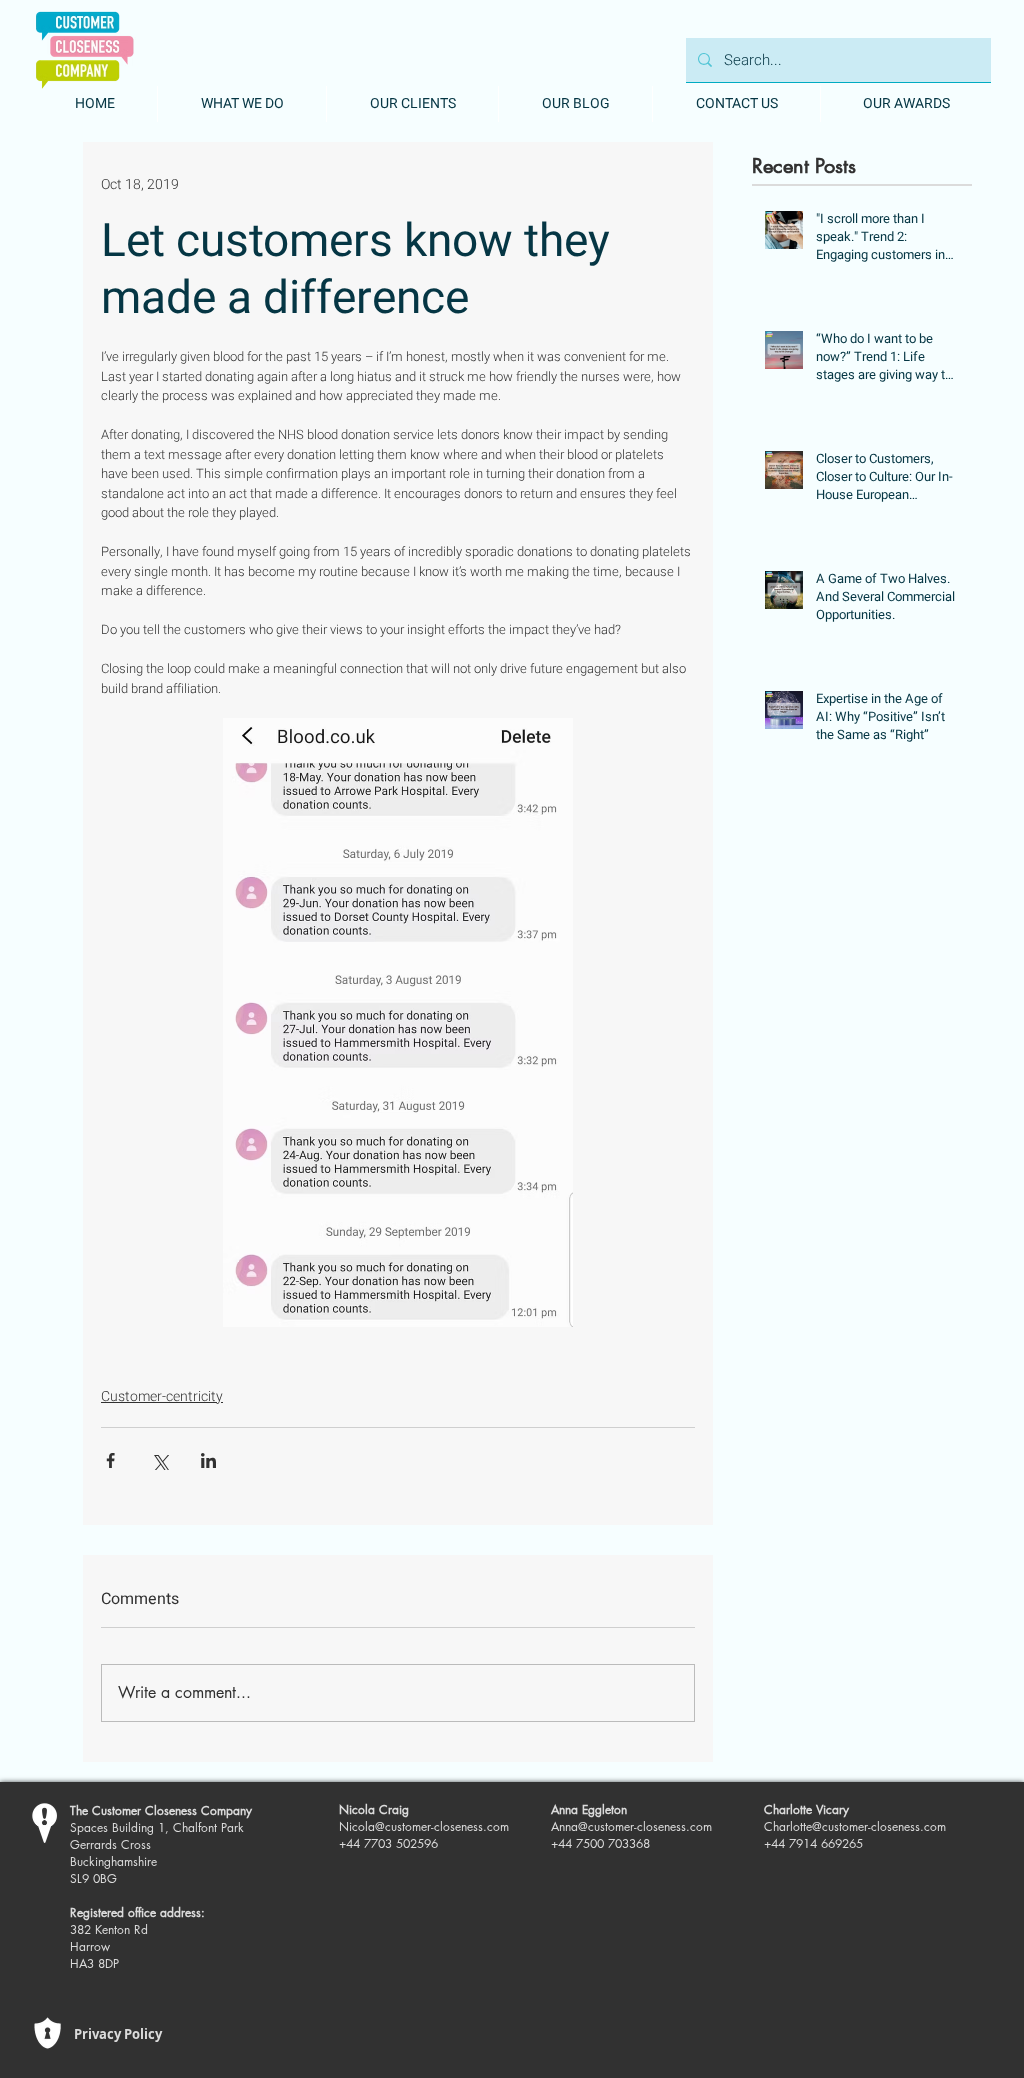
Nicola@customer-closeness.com (424, 1826)
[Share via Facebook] (110, 1460)
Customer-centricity (162, 1396)
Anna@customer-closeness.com (631, 1826)
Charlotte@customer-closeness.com (855, 1826)
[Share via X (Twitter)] (159, 1460)
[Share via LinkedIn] (208, 1460)
